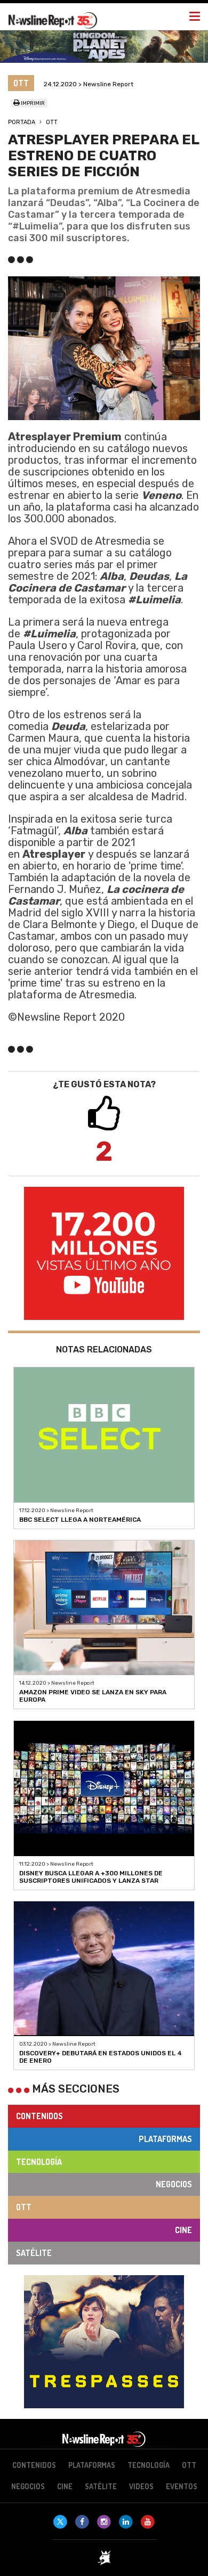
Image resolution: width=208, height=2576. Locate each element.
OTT (52, 122)
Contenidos (39, 2116)
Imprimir (32, 103)
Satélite (34, 2253)
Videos (141, 2486)
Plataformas (165, 2139)
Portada (22, 122)
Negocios (174, 2184)
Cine (183, 2230)
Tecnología (39, 2162)
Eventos (182, 2486)
